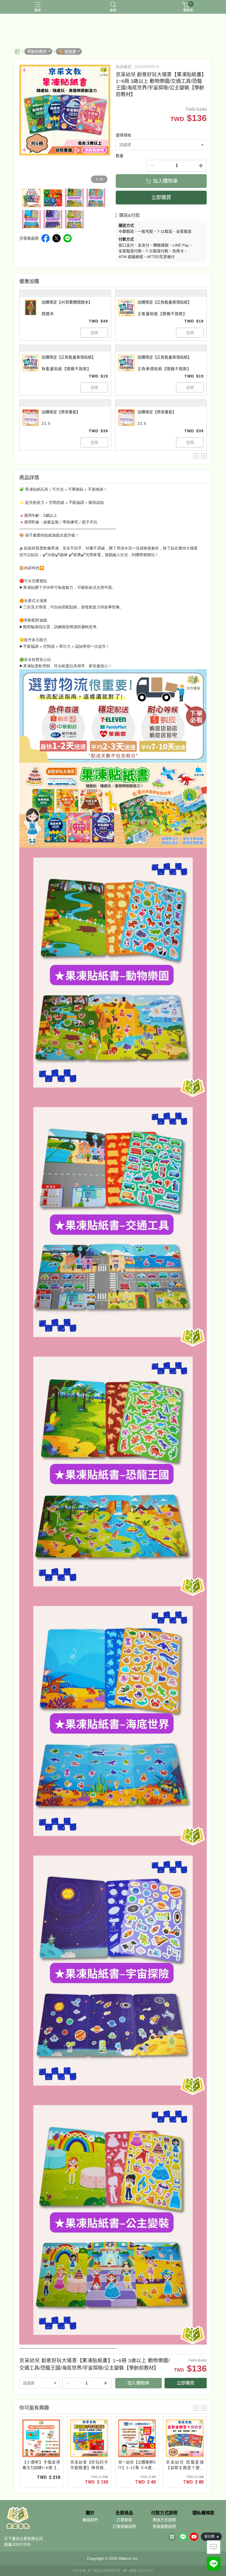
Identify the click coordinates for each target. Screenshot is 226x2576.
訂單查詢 (124, 2520)
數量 (120, 156)
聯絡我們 (90, 2520)
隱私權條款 (203, 2513)
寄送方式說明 (164, 2520)
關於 (90, 2513)
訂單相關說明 (124, 2526)
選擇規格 (123, 135)
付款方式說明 (164, 2513)
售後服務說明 (164, 2526)
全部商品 (124, 2513)
